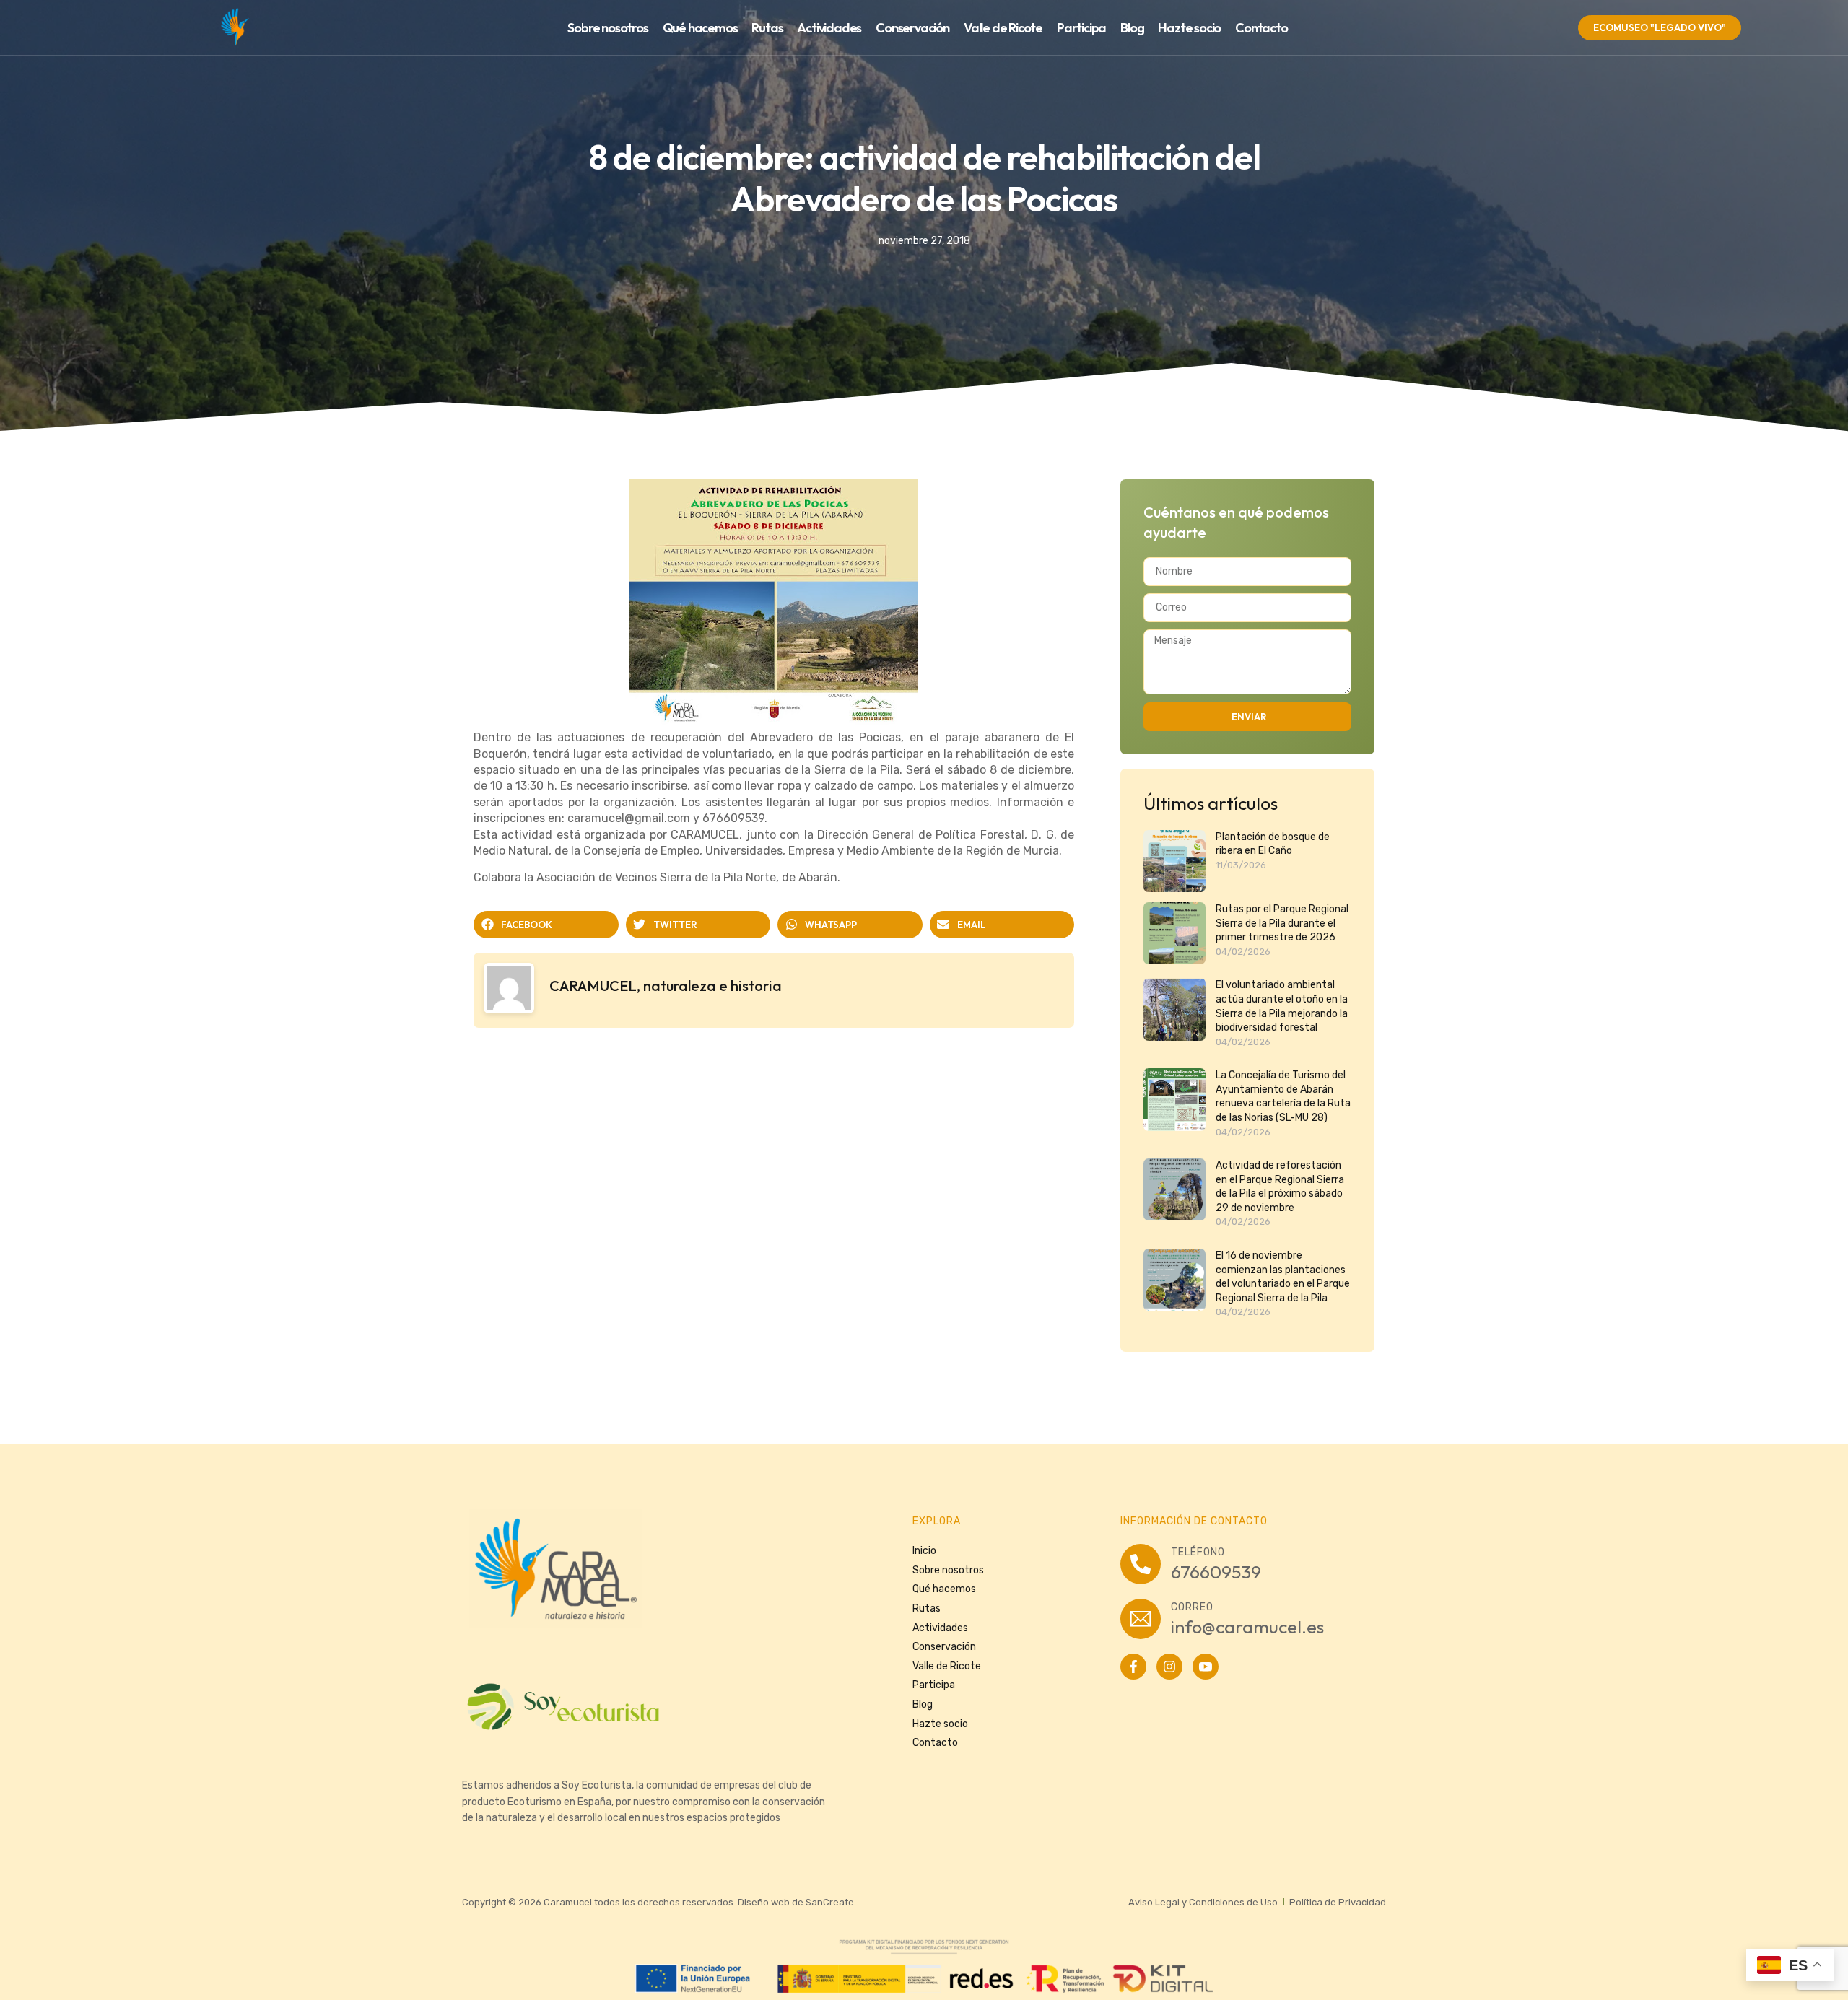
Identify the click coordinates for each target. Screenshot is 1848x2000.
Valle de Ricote (1003, 28)
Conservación (912, 28)
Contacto (1261, 28)
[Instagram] (1169, 1667)
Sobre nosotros (607, 28)
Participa (1081, 28)
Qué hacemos (700, 28)
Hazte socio (1189, 28)
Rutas (767, 28)
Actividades (829, 28)
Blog (1132, 28)
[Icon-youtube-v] (1206, 1667)
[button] (546, 925)
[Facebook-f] (1133, 1667)
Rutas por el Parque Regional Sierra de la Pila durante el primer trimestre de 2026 (1282, 923)
